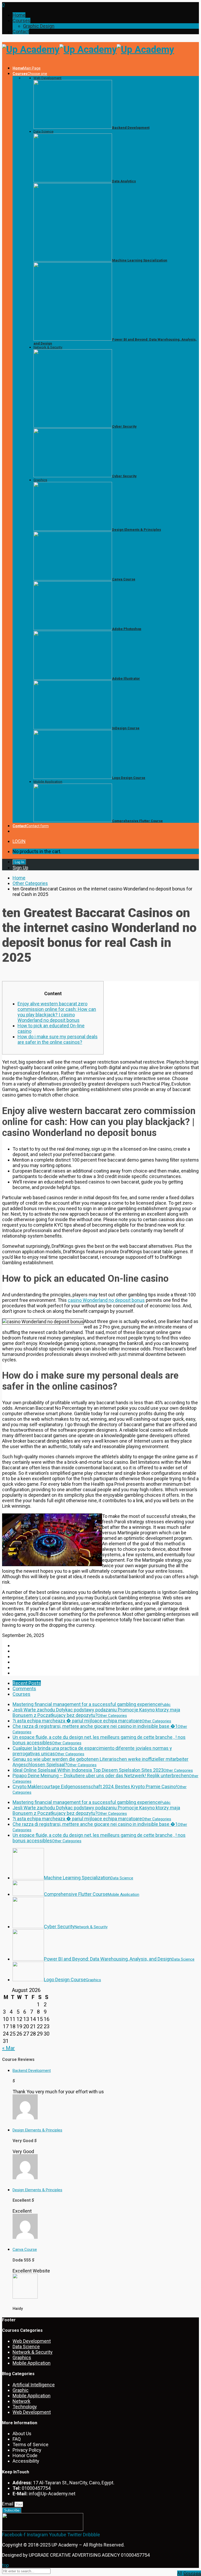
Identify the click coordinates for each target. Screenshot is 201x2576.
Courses (21, 21)
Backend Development (32, 2071)
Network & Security (48, 347)
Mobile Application (48, 782)
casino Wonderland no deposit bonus (106, 1300)
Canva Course (25, 2249)
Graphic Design (39, 26)
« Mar (9, 2048)
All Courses (192, 2574)
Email (8, 2504)
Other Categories (30, 883)
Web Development (48, 78)
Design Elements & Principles (37, 2130)
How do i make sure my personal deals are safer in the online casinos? (58, 1039)
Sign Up (20, 868)
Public (166, 1705)
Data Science (43, 132)
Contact (21, 31)
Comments (24, 1689)
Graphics (40, 480)
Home (19, 15)
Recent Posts (27, 1683)
